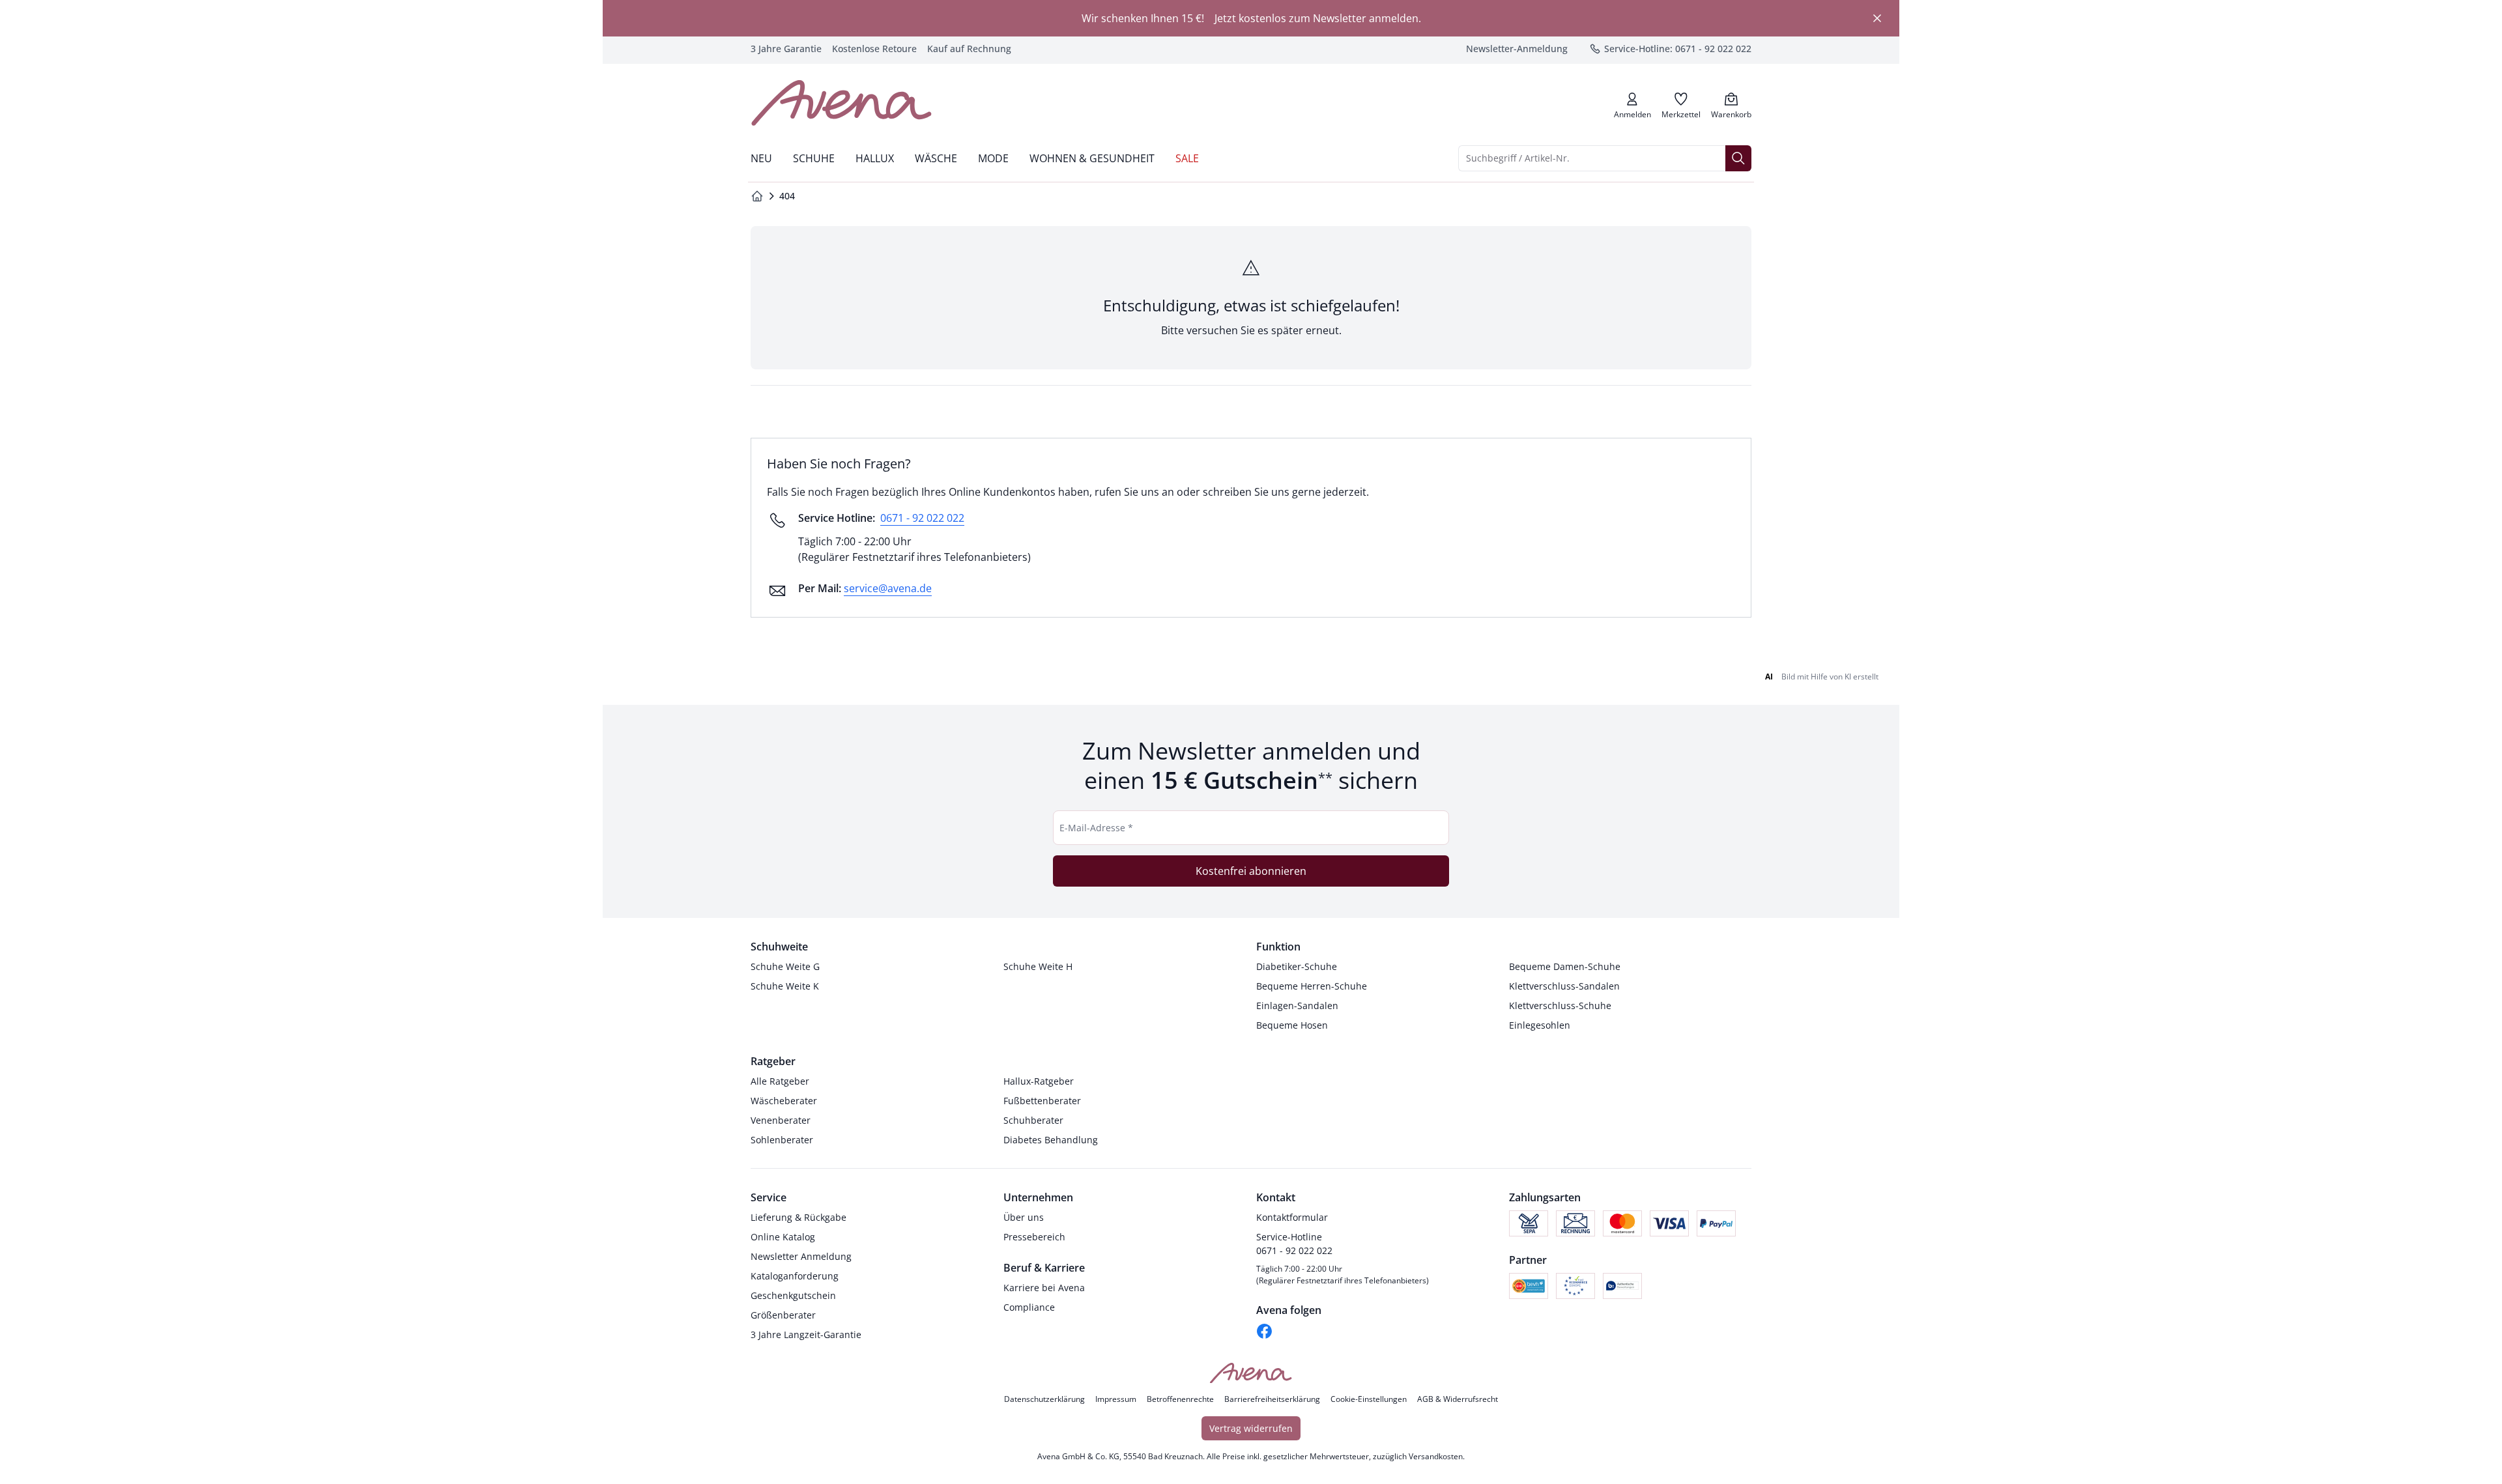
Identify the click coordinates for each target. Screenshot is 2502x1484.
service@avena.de (888, 588)
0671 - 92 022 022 (922, 518)
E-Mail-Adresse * (1096, 828)
